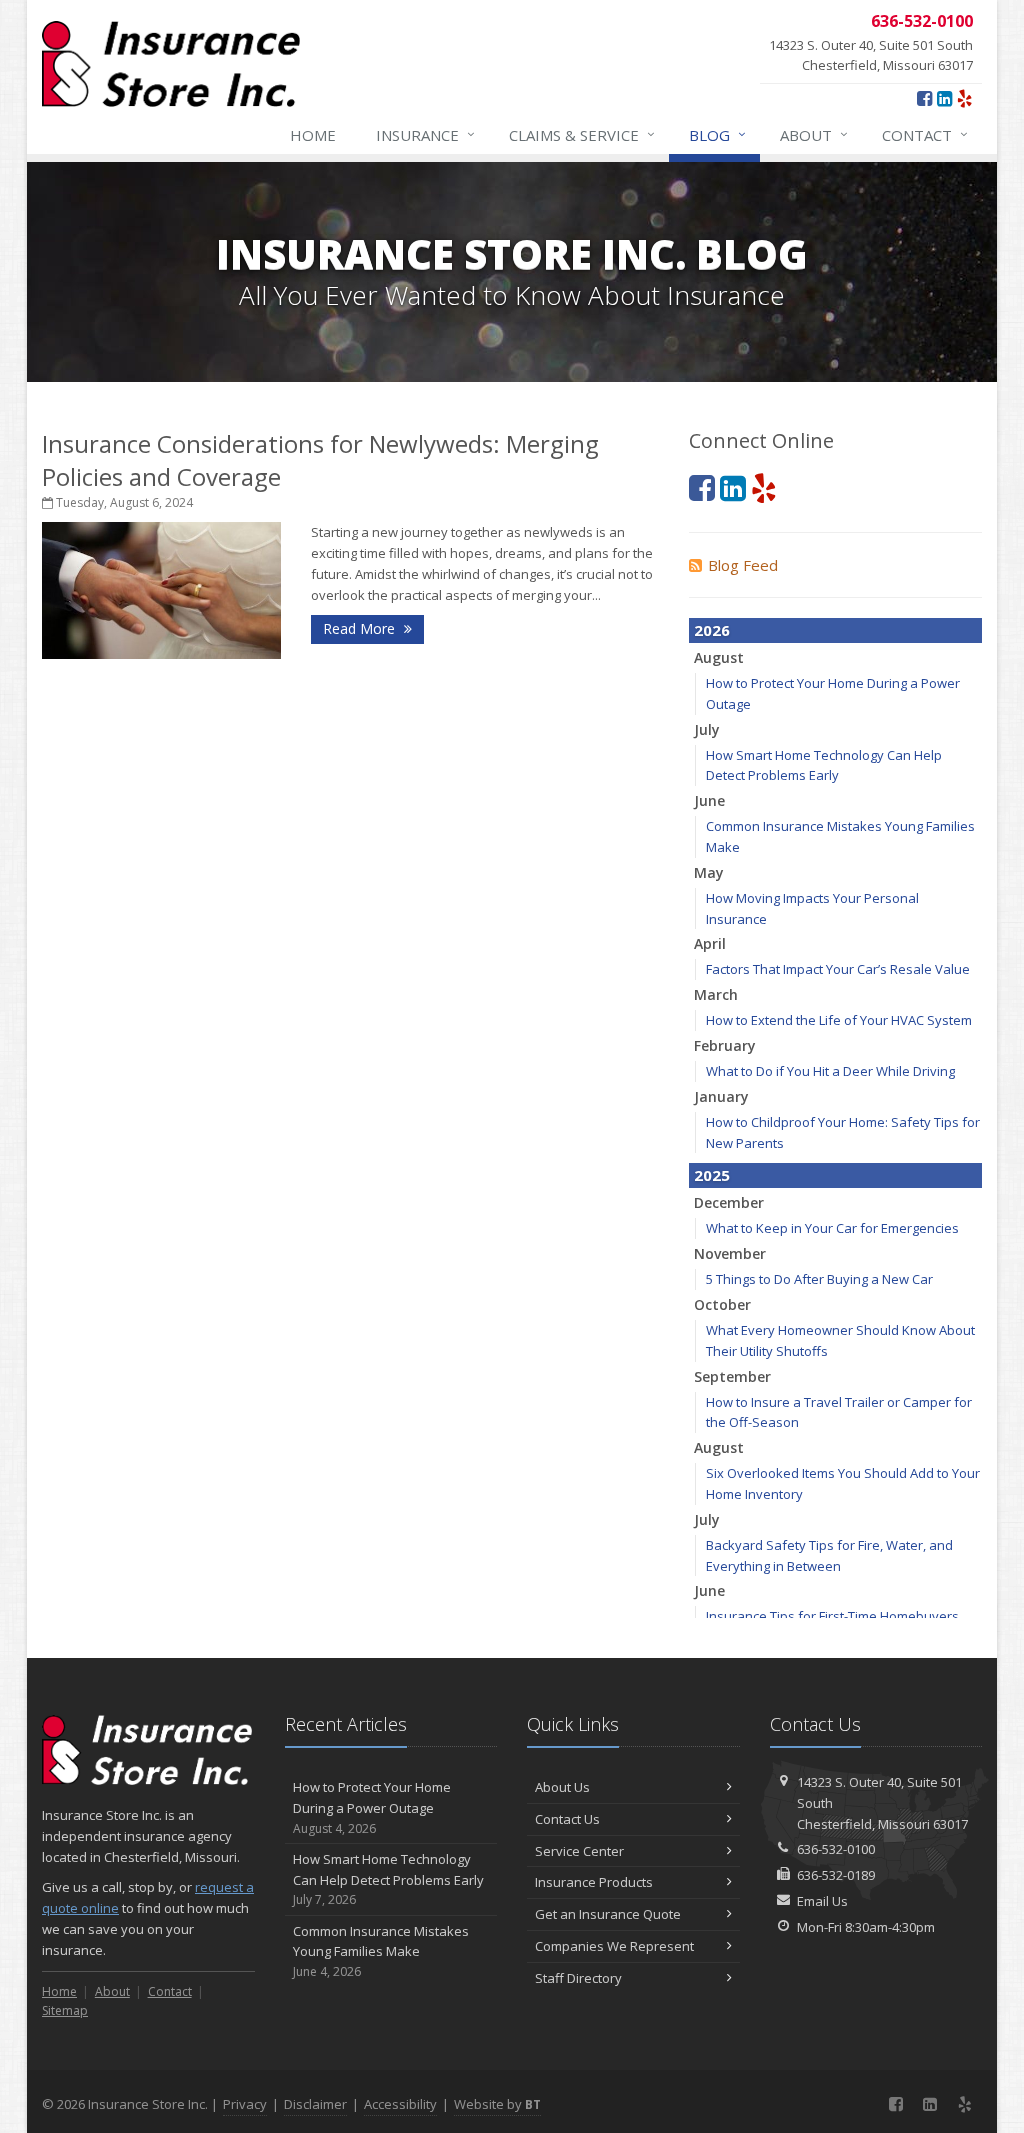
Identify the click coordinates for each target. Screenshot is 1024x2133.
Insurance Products (594, 1882)
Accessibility (400, 2104)
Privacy (245, 2104)
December (729, 1202)
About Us (562, 1787)
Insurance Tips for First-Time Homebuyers (832, 1616)
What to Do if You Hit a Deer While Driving (830, 1071)
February (725, 1045)
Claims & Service (582, 134)
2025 (712, 1175)
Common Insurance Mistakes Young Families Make (381, 1951)
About (814, 134)
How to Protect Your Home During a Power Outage (372, 1807)
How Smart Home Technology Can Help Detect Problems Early (388, 1879)
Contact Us (567, 1819)
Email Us (822, 1901)
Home (313, 135)
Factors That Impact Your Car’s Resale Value (838, 969)
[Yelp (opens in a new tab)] (964, 98)
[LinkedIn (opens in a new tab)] (944, 98)
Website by (497, 2104)
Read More (361, 628)
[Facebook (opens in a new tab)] (924, 98)
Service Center (579, 1851)
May (709, 872)
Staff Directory (578, 1978)
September (732, 1376)
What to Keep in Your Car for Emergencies (832, 1228)
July (707, 729)
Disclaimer (315, 2104)
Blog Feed (743, 565)
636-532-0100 (836, 1849)
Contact (925, 134)
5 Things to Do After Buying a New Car (819, 1279)
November (730, 1253)
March (716, 994)
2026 (712, 630)
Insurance (425, 134)
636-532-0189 (836, 1875)
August (719, 657)
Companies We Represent (614, 1946)
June (709, 800)
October (722, 1304)
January (721, 1096)
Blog (717, 134)
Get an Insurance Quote (608, 1914)
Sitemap (65, 2010)
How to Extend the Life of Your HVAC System (839, 1020)
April (710, 943)
